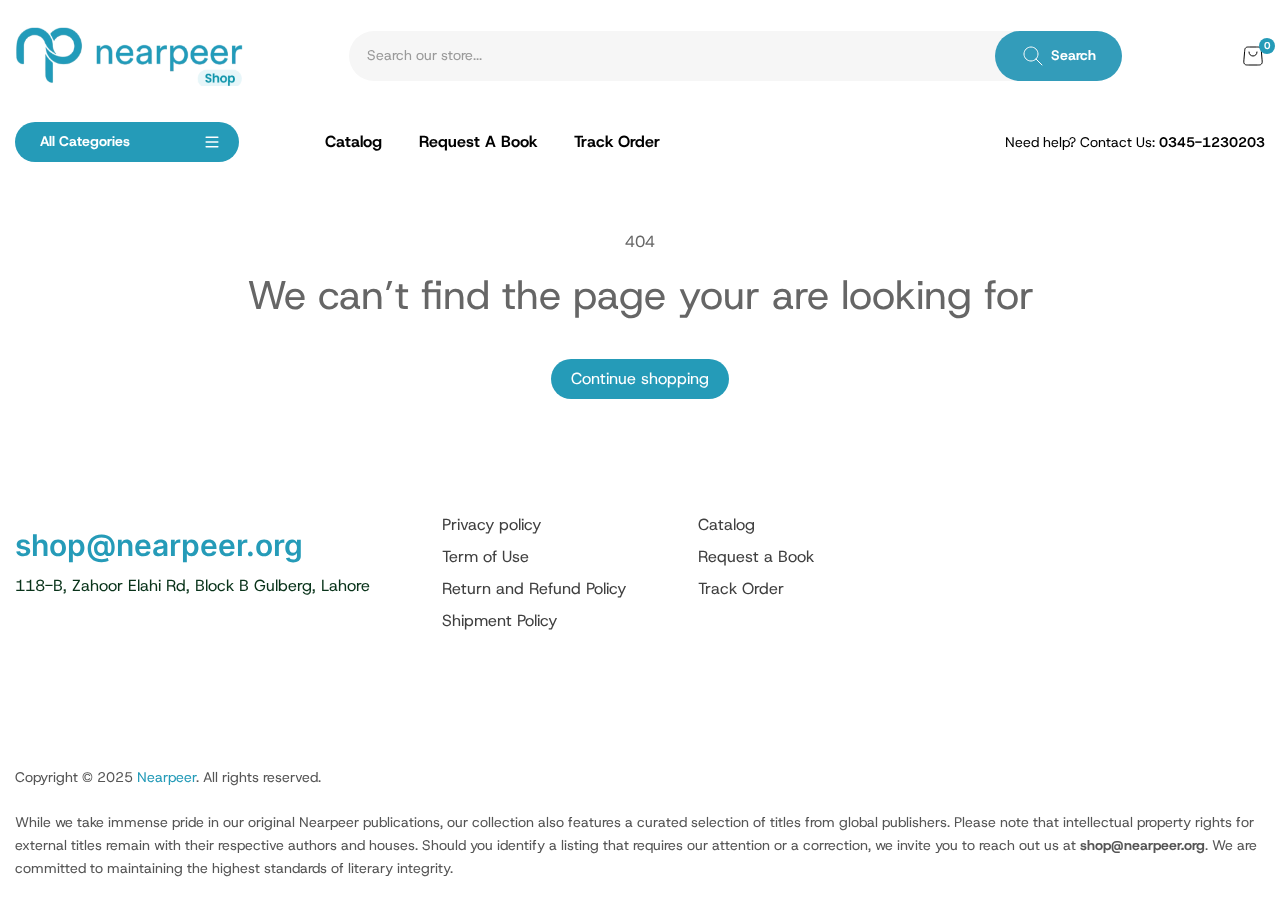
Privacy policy (491, 524)
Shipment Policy (499, 620)
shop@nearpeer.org (159, 545)
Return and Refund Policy (534, 588)
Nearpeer (166, 777)
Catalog (726, 524)
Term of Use (485, 556)
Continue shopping (640, 378)
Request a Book (756, 556)
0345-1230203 (1212, 142)
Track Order (741, 588)
